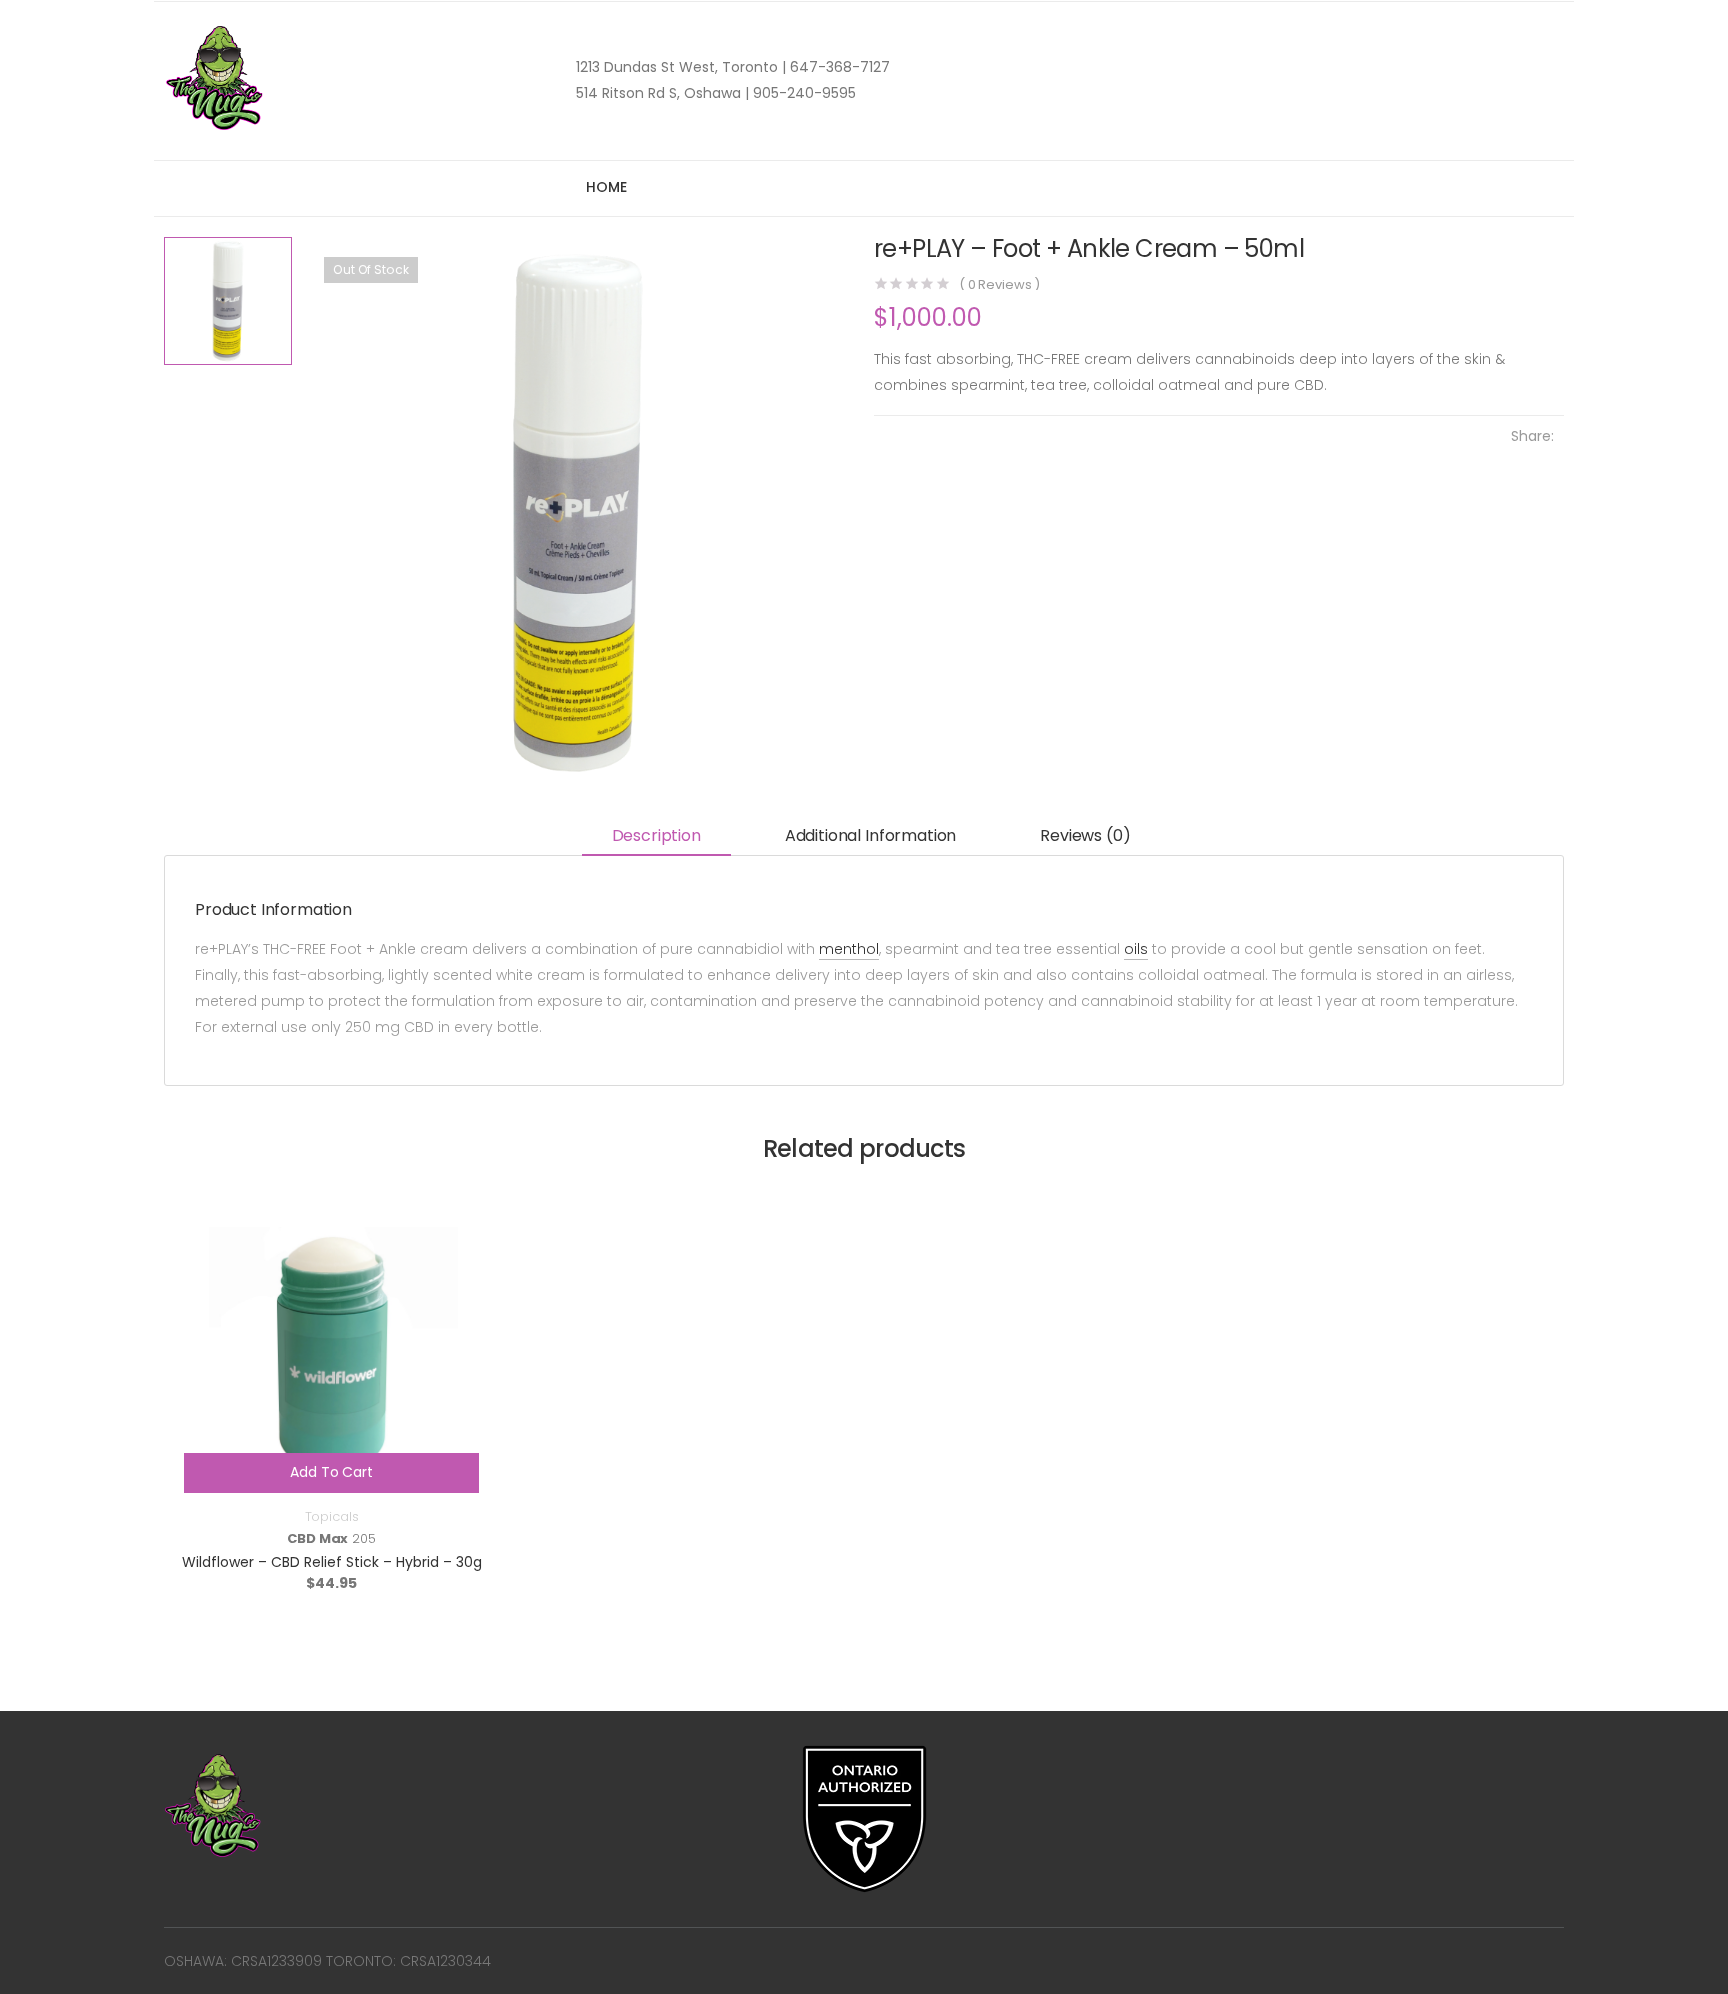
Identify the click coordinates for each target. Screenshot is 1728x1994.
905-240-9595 (802, 93)
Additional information (870, 835)
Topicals (332, 1516)
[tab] (656, 837)
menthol (849, 949)
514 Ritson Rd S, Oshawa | (662, 93)
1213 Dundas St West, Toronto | (681, 67)
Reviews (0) (1085, 835)
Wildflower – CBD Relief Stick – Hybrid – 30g (332, 1562)
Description (656, 835)
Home (606, 187)
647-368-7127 (838, 67)
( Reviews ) (999, 284)
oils (1136, 949)
